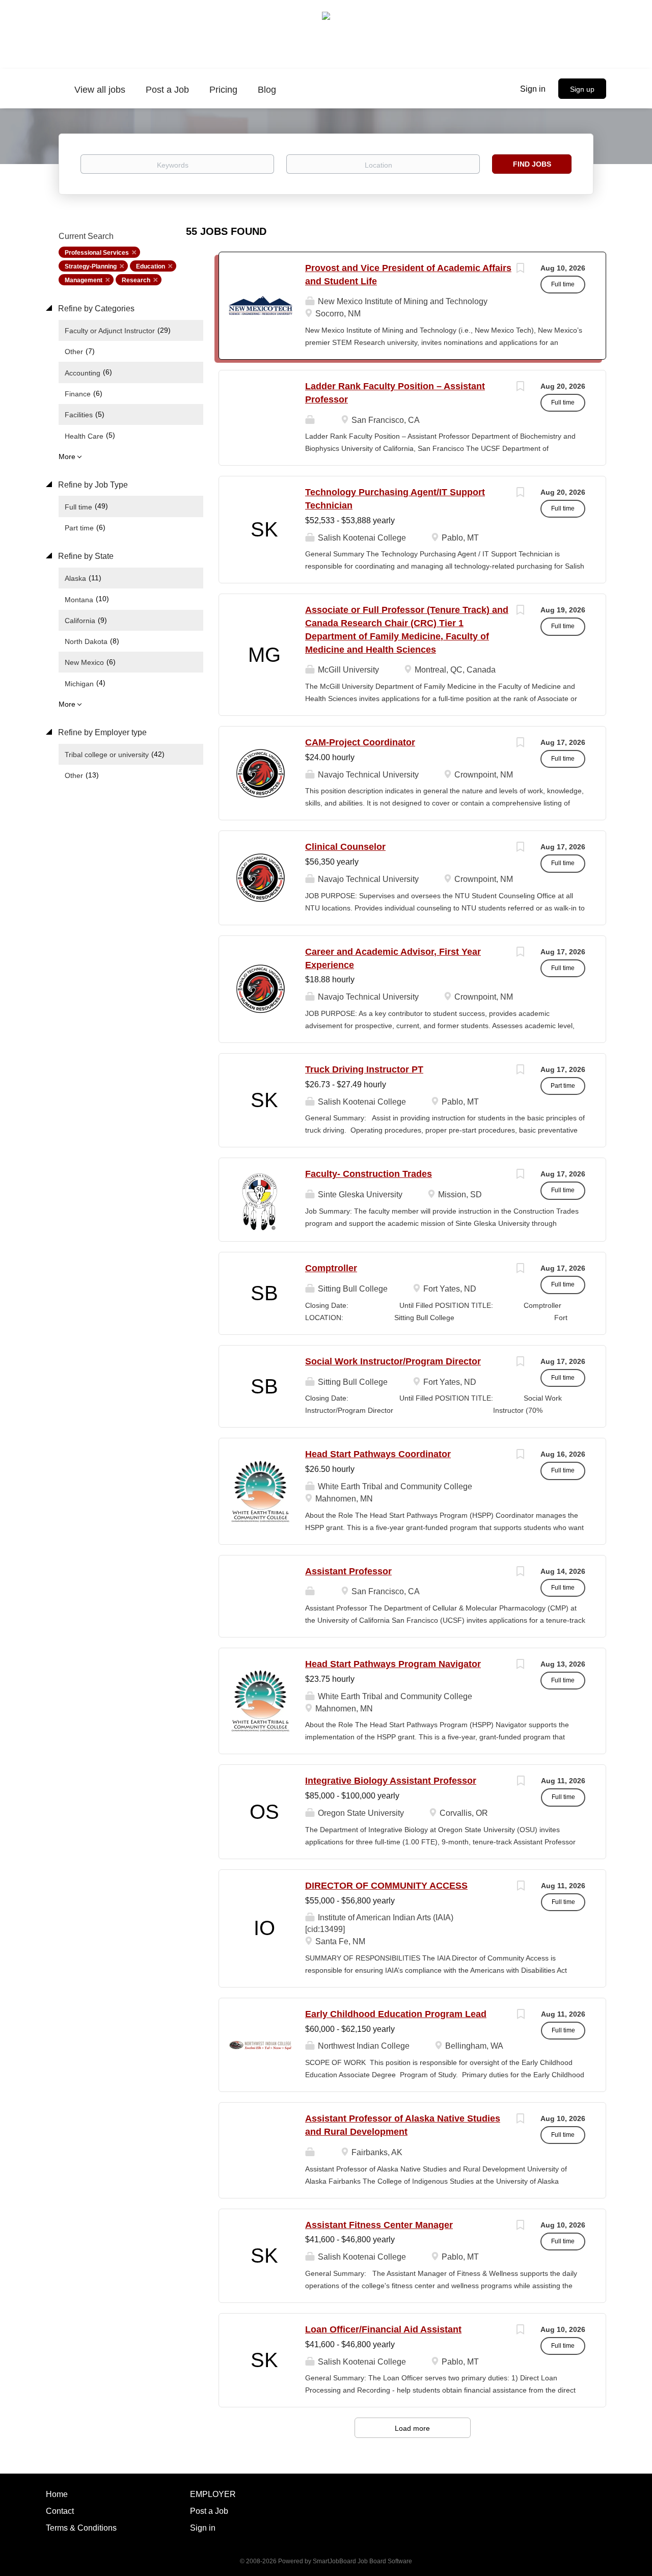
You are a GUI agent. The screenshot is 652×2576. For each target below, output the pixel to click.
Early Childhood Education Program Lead (396, 2014)
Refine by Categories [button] (95, 308)
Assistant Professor (348, 1571)
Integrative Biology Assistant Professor (391, 1781)
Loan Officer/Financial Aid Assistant (383, 2329)
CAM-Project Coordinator (360, 742)
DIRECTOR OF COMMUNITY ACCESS (386, 1886)
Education (151, 266)
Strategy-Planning (91, 266)
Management (84, 280)
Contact (60, 2511)
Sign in (533, 89)
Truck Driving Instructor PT (364, 1069)
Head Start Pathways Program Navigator (393, 1664)
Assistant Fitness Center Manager (379, 2225)
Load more (412, 2428)
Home (57, 2494)
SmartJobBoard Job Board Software (362, 2561)
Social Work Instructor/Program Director (393, 1361)
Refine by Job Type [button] (92, 485)
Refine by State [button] (85, 556)
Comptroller (331, 1268)
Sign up (582, 89)
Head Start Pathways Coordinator (378, 1454)
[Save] (520, 269)
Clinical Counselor (345, 847)
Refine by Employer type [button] (101, 732)
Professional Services (97, 253)
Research (136, 280)
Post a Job (209, 2511)
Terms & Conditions (81, 2528)
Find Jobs (532, 164)
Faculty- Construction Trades (369, 1174)
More (67, 457)
